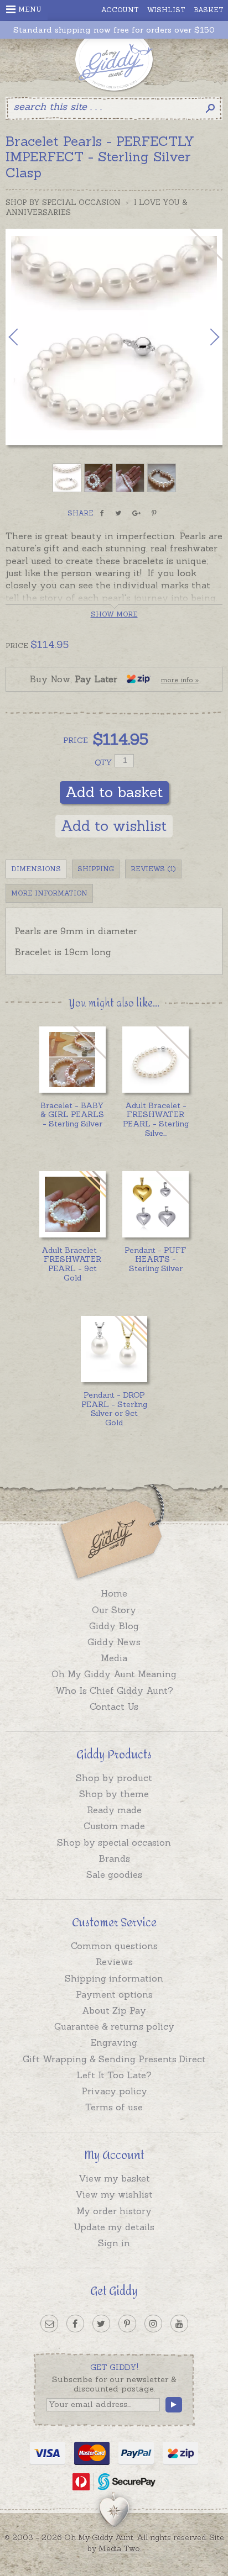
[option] (114, 337)
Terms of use (114, 2107)
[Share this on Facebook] (102, 513)
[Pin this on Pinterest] (154, 513)
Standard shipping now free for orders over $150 (114, 30)
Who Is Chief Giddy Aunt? (114, 1690)
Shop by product (114, 1778)
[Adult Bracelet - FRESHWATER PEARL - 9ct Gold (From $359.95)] (72, 1204)
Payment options (114, 1994)
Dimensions (36, 869)
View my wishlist (114, 2194)
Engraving (114, 2042)
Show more (114, 614)
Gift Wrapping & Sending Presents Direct (114, 2059)
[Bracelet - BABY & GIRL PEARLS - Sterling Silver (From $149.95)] (72, 1060)
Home (114, 1593)
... (156, 1119)
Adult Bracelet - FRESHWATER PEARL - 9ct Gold (72, 1264)
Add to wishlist (114, 826)
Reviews (114, 1962)
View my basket (114, 2178)
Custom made (114, 1826)
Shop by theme (114, 1794)
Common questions (114, 1946)
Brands (114, 1858)
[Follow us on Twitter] (101, 2324)
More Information (49, 893)
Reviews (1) (153, 869)
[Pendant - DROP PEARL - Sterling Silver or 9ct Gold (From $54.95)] (114, 1349)
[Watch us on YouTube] (179, 2324)
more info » (180, 680)
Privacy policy (114, 2091)
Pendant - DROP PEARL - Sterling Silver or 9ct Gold (114, 1409)
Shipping (96, 869)
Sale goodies (114, 1874)
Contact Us (114, 1706)
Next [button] (203, 337)
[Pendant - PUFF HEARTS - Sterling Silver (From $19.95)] (156, 1204)
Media (114, 1658)
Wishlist (166, 10)
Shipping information (114, 1978)
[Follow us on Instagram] (153, 2324)
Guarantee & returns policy (114, 2026)
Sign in (114, 2243)
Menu (30, 9)
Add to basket (114, 792)
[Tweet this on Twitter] (118, 513)
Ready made (114, 1810)
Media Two (119, 2548)
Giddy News (114, 1642)
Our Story (114, 1610)
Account (120, 10)
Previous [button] (25, 337)
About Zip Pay (114, 2010)
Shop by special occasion (114, 1842)
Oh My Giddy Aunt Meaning (114, 1674)
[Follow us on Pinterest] (127, 2324)
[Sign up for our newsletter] (49, 2324)
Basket (209, 10)
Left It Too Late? (114, 2075)
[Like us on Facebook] (75, 2324)
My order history (114, 2211)
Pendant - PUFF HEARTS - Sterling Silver (156, 1260)
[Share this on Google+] (136, 513)
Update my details (114, 2227)
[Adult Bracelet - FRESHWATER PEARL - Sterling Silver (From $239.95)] (156, 1060)
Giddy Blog (114, 1626)
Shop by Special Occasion (63, 202)
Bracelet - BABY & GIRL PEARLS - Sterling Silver (72, 1115)
